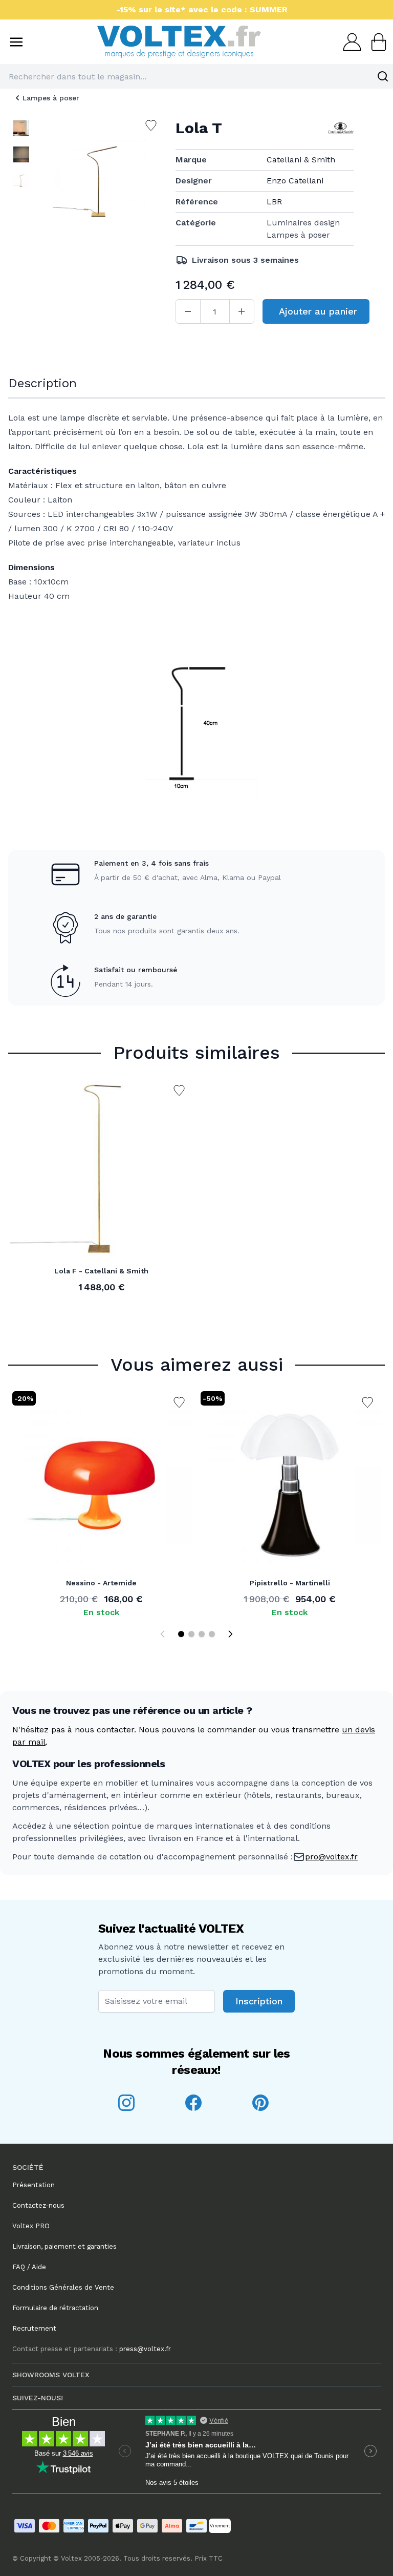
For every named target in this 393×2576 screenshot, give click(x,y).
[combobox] (196, 76)
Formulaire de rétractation (55, 2308)
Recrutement (34, 2328)
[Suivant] (230, 1634)
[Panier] (376, 42)
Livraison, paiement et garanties (64, 2246)
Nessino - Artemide (101, 1583)
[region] (21, 187)
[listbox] (21, 187)
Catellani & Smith (301, 160)
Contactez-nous (38, 2205)
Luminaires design (303, 223)
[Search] (383, 76)
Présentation (34, 2185)
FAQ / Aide (29, 2267)
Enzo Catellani (295, 181)
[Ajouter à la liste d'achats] (179, 1091)
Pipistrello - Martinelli (290, 1583)
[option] (21, 128)
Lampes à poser (51, 98)
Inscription (259, 2001)
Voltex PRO (31, 2226)
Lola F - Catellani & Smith (101, 1271)
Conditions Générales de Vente (63, 2287)
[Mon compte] (349, 42)
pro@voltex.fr (331, 1857)
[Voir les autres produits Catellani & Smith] (341, 128)
